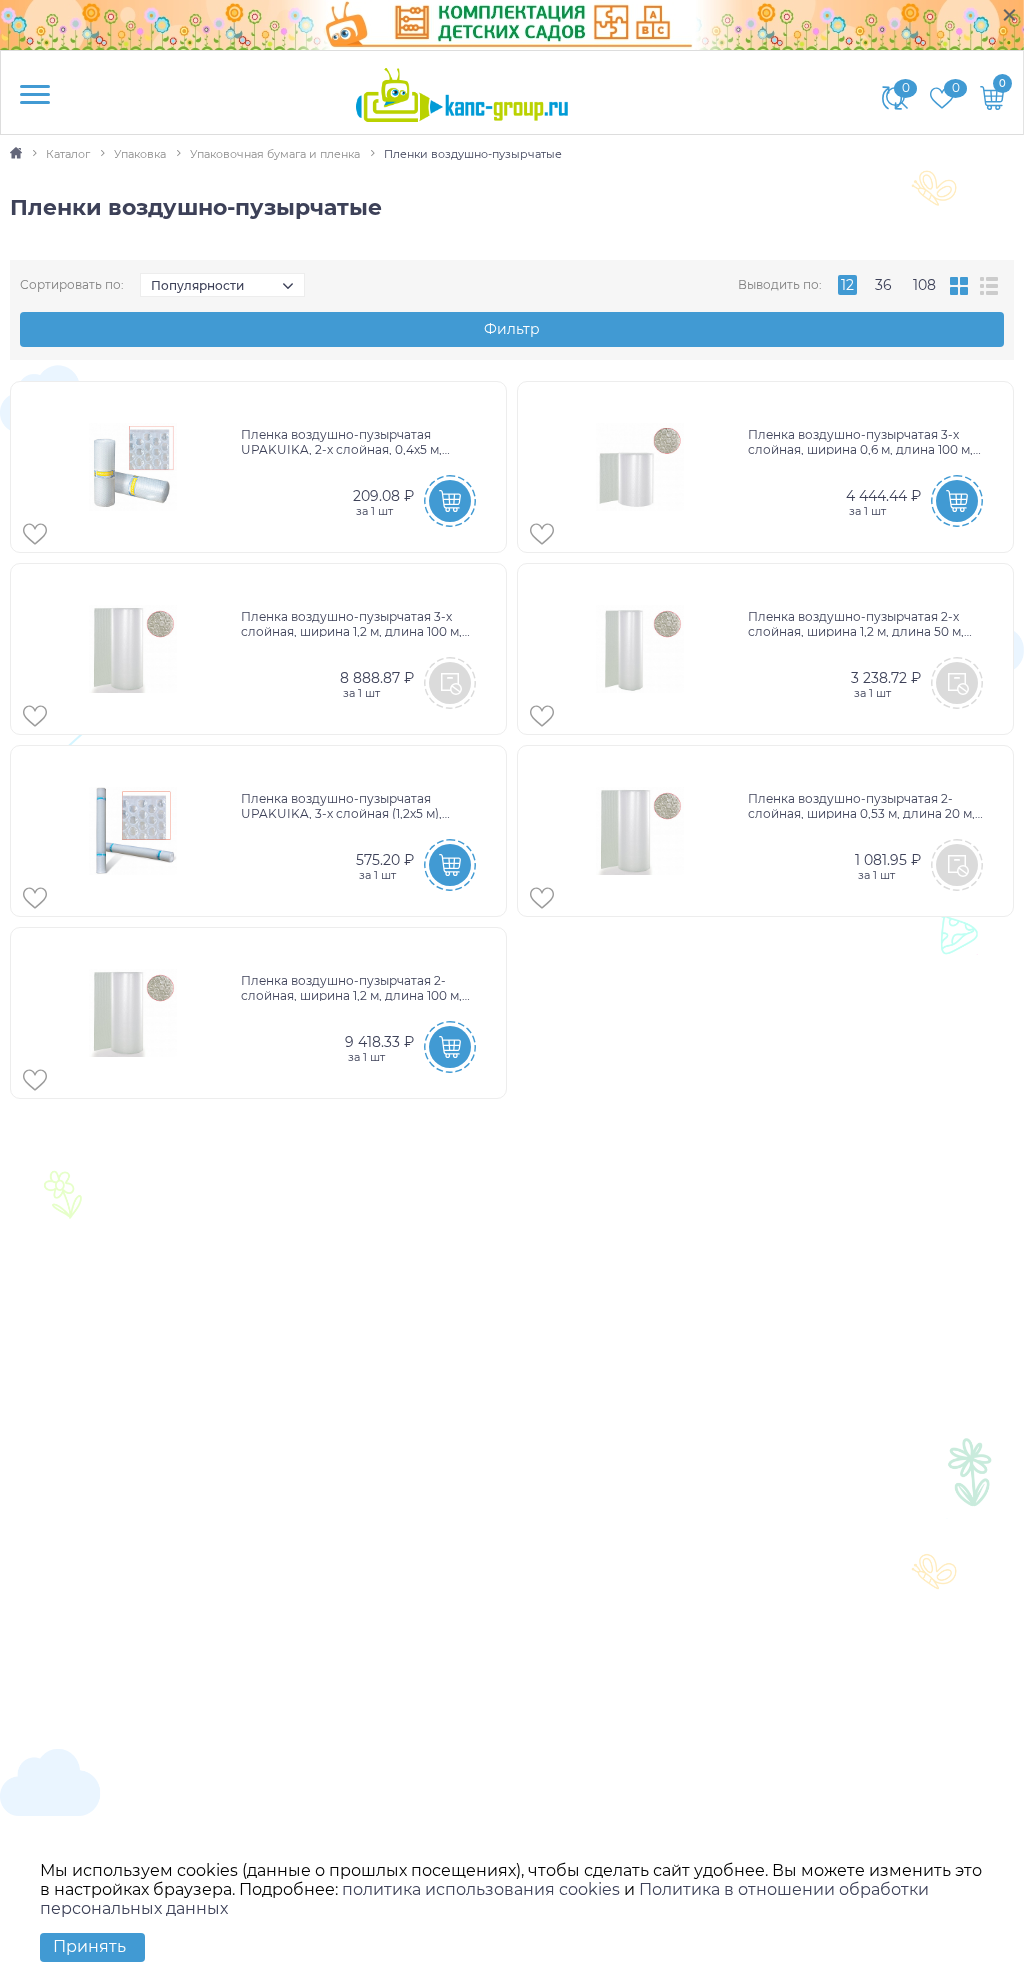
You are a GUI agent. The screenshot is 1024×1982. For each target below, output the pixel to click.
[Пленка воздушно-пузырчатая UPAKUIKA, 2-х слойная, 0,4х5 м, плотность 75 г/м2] (133, 467)
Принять (89, 1946)
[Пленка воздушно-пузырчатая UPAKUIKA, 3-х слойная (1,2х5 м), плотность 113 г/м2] (133, 831)
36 (883, 285)
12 (847, 285)
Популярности (197, 285)
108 (924, 285)
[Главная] (17, 154)
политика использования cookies (481, 1889)
